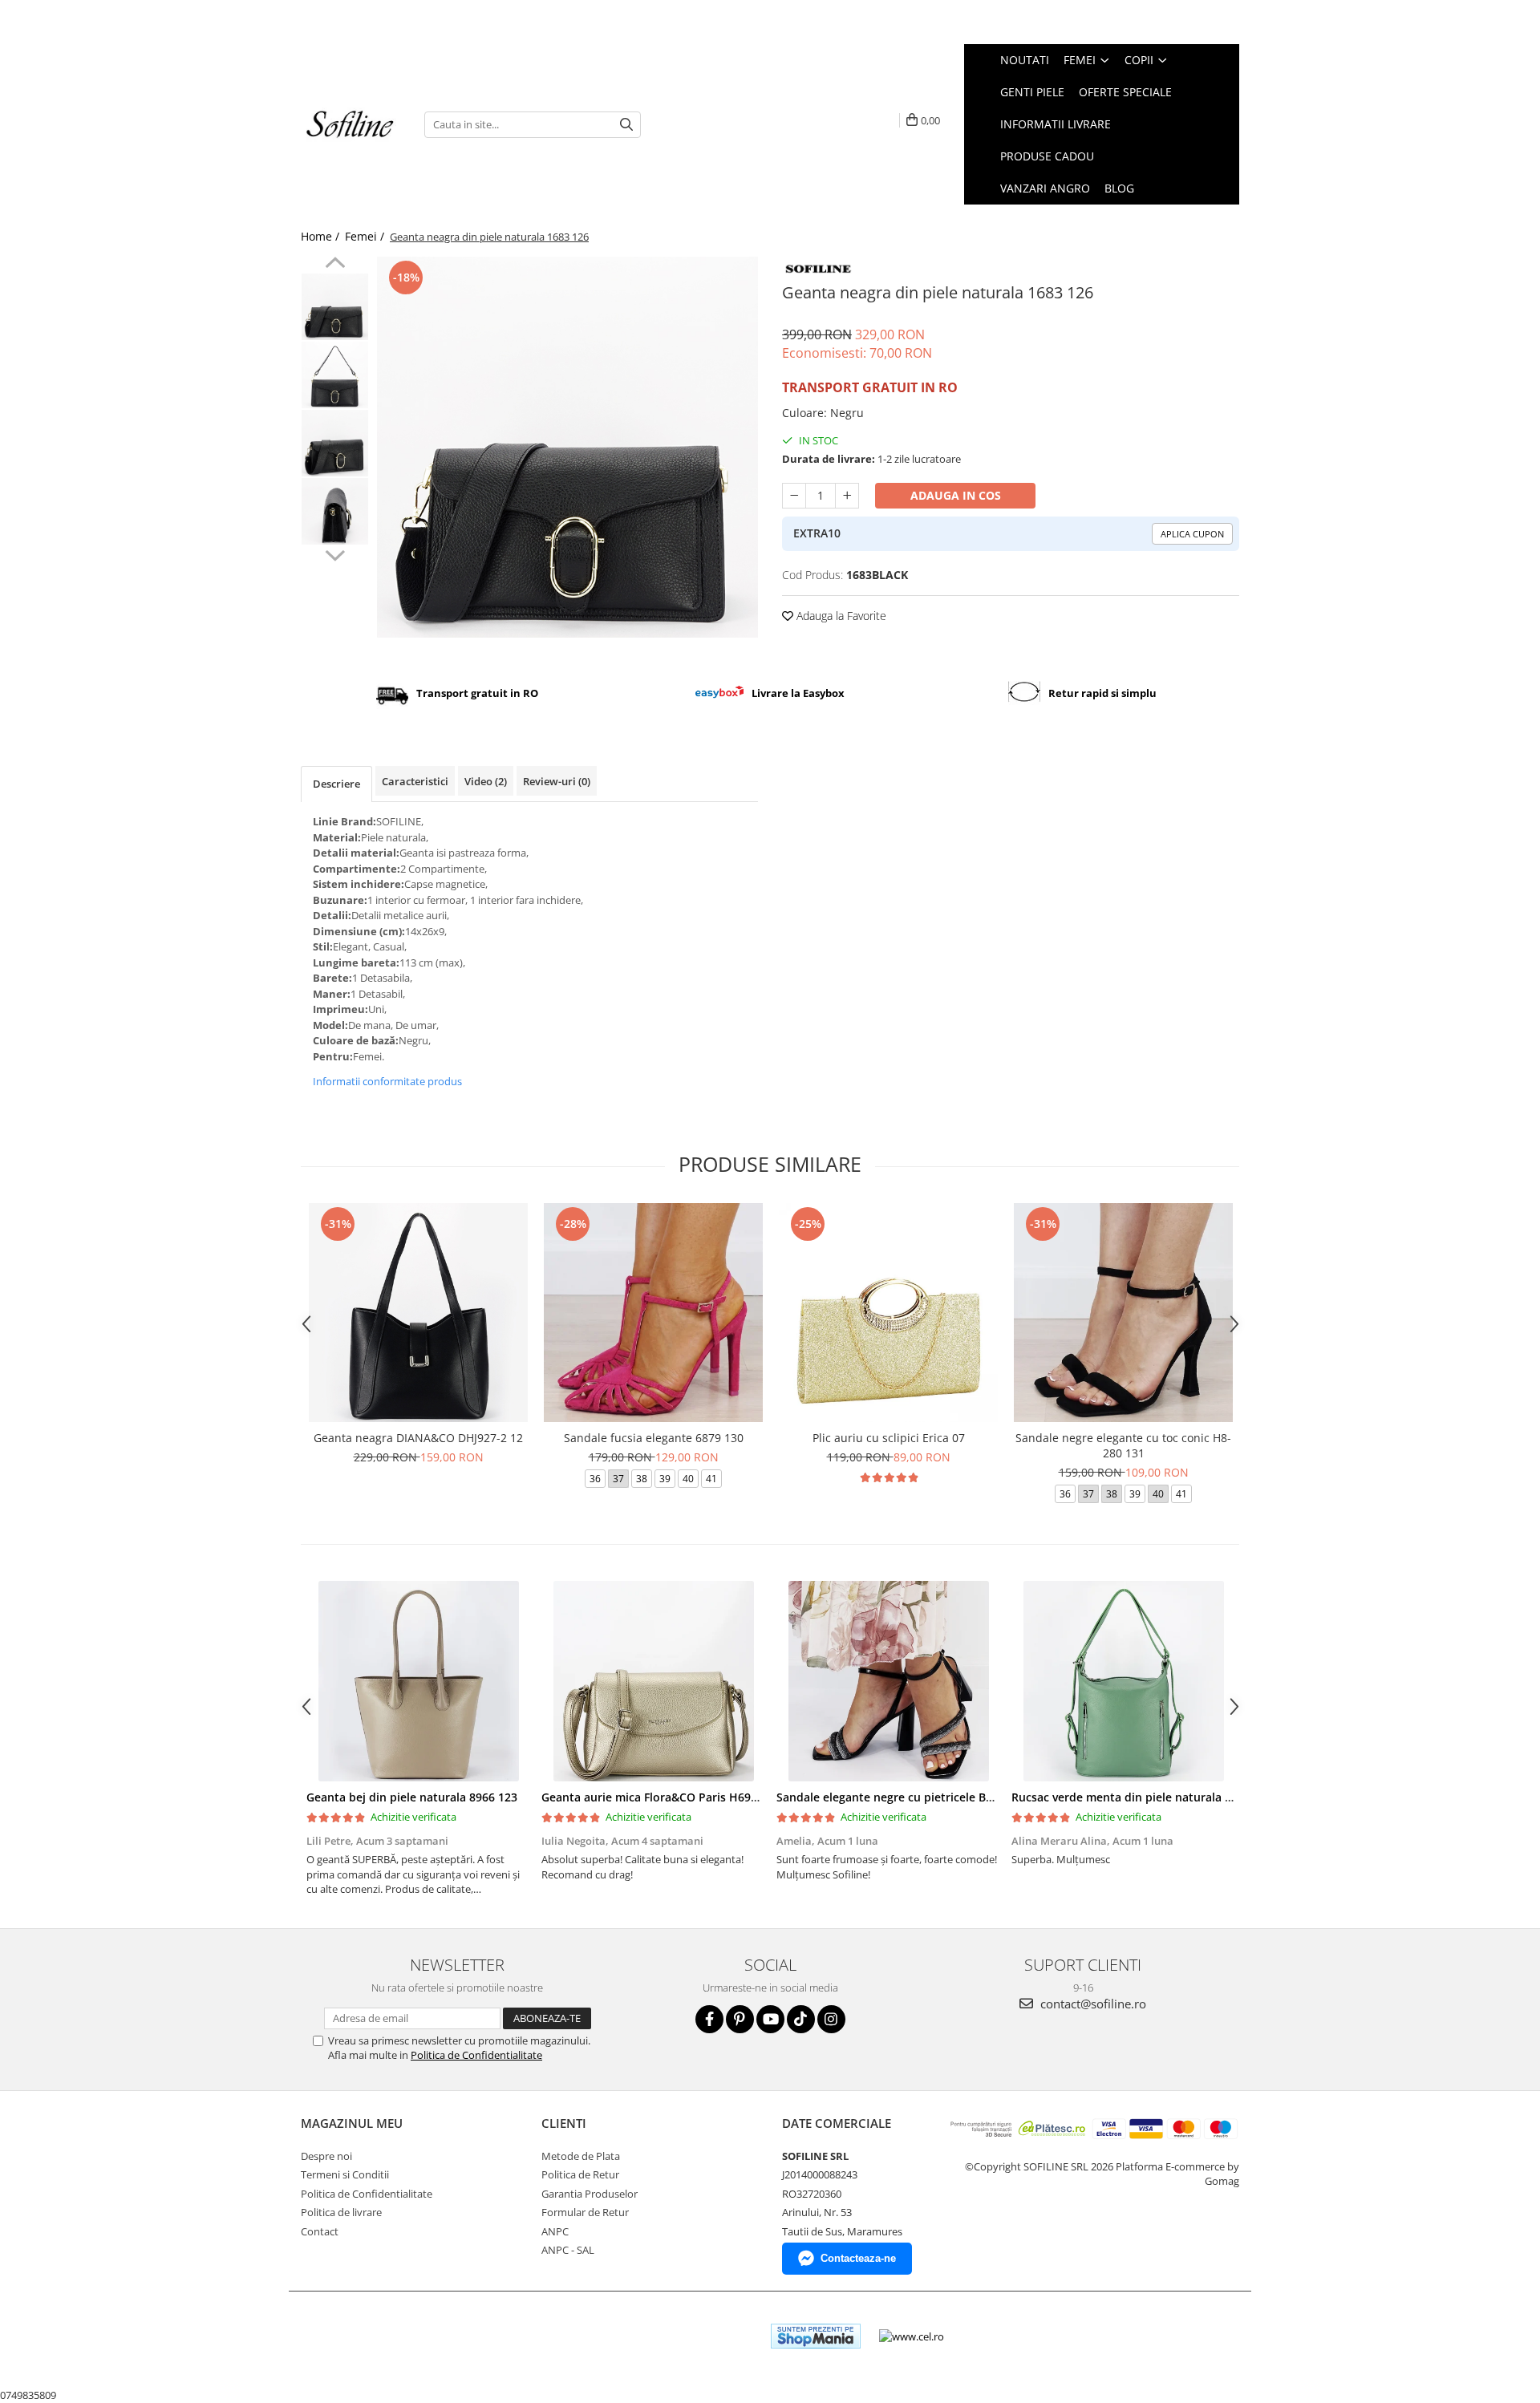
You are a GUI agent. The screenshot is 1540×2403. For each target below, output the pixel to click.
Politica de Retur (580, 2174)
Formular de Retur (585, 2212)
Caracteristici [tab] (415, 781)
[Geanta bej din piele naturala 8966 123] (418, 1681)
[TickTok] (801, 2019)
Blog (1119, 188)
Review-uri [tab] (557, 781)
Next (335, 553)
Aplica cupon (1192, 534)
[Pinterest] (740, 2019)
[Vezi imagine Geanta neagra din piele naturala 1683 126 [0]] (335, 307)
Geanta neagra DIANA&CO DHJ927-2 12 (418, 1438)
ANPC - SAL (568, 2250)
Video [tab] (486, 781)
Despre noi (326, 2156)
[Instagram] (831, 2019)
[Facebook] (709, 2019)
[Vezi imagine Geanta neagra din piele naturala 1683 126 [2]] (335, 443)
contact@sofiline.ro (1092, 2004)
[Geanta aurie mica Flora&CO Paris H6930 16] (653, 1681)
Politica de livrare (341, 2212)
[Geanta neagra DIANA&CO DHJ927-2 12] (418, 1313)
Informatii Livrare (1056, 124)
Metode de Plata (581, 2156)
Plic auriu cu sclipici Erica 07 (889, 1438)
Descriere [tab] (336, 784)
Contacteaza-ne (858, 2258)
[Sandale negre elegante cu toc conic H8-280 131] (1123, 1313)
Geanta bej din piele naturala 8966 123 (412, 1797)
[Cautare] (626, 125)
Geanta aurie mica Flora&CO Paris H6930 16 (661, 1797)
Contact (320, 2231)
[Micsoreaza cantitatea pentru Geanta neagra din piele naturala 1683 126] (794, 496)
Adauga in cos (956, 495)
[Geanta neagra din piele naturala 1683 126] (567, 447)
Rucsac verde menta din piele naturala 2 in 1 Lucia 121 (1160, 1797)
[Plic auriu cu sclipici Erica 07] (888, 1313)
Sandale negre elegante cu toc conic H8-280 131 (1123, 1445)
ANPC (555, 2231)
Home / (322, 236)
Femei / (366, 236)
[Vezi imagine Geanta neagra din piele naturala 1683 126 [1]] (335, 375)
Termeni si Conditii (345, 2174)
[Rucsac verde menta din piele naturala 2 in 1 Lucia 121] (1123, 1681)
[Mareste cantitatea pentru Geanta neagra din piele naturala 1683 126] (847, 496)
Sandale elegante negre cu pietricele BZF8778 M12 (913, 1797)
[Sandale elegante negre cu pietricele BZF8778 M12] (888, 1681)
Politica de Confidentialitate (476, 2055)
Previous (335, 265)
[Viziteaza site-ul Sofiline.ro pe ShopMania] (816, 2336)
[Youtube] (770, 2019)
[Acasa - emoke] (351, 125)
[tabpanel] (567, 447)
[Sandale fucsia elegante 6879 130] (653, 1313)
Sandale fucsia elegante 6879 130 (654, 1438)
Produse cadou (1047, 156)
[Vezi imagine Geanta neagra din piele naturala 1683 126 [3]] (335, 511)
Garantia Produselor (590, 2194)
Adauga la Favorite (840, 616)
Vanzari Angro (1045, 188)
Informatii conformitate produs (387, 1081)
